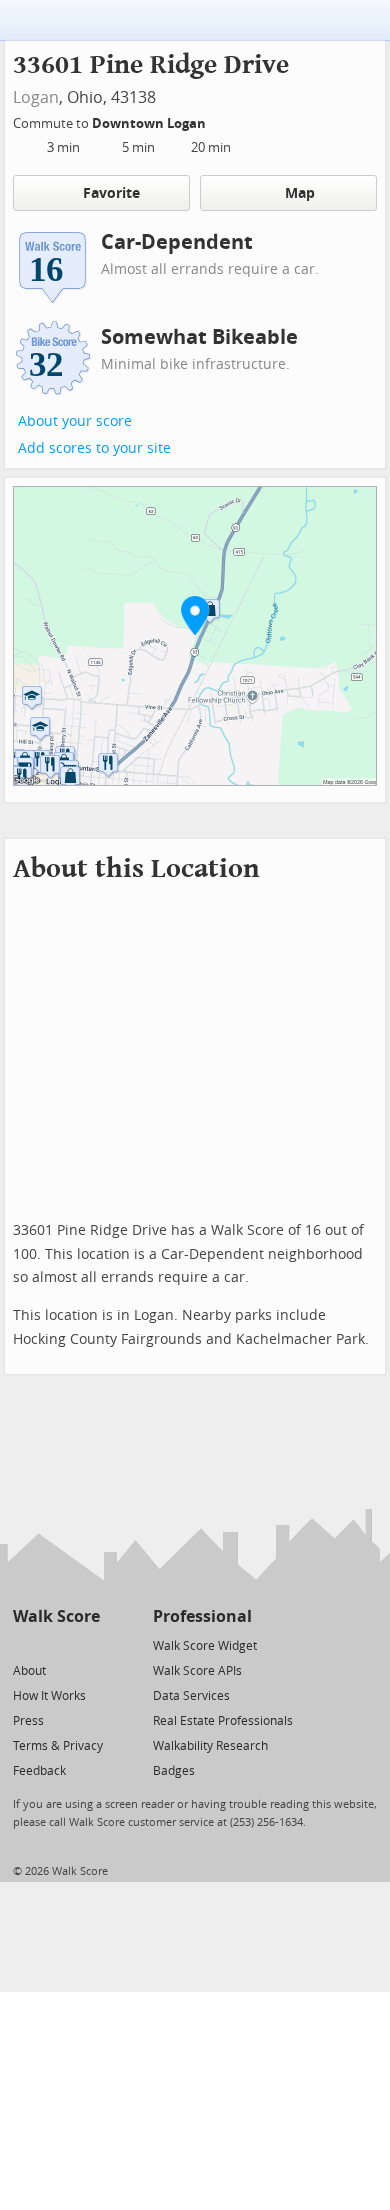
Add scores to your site (94, 448)
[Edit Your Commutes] (219, 120)
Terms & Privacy (58, 1746)
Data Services (191, 1696)
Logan (36, 97)
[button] (195, 615)
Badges (174, 1771)
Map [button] (300, 193)
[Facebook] (55, 1644)
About (29, 1671)
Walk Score (56, 1616)
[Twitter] (24, 1644)
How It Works (49, 1696)
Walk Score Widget (205, 1646)
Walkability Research (210, 1746)
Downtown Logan (150, 123)
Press (28, 1721)
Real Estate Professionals (223, 1721)
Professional (202, 1616)
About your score (75, 421)
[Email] (86, 1644)
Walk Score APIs (197, 1671)
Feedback (39, 1771)
